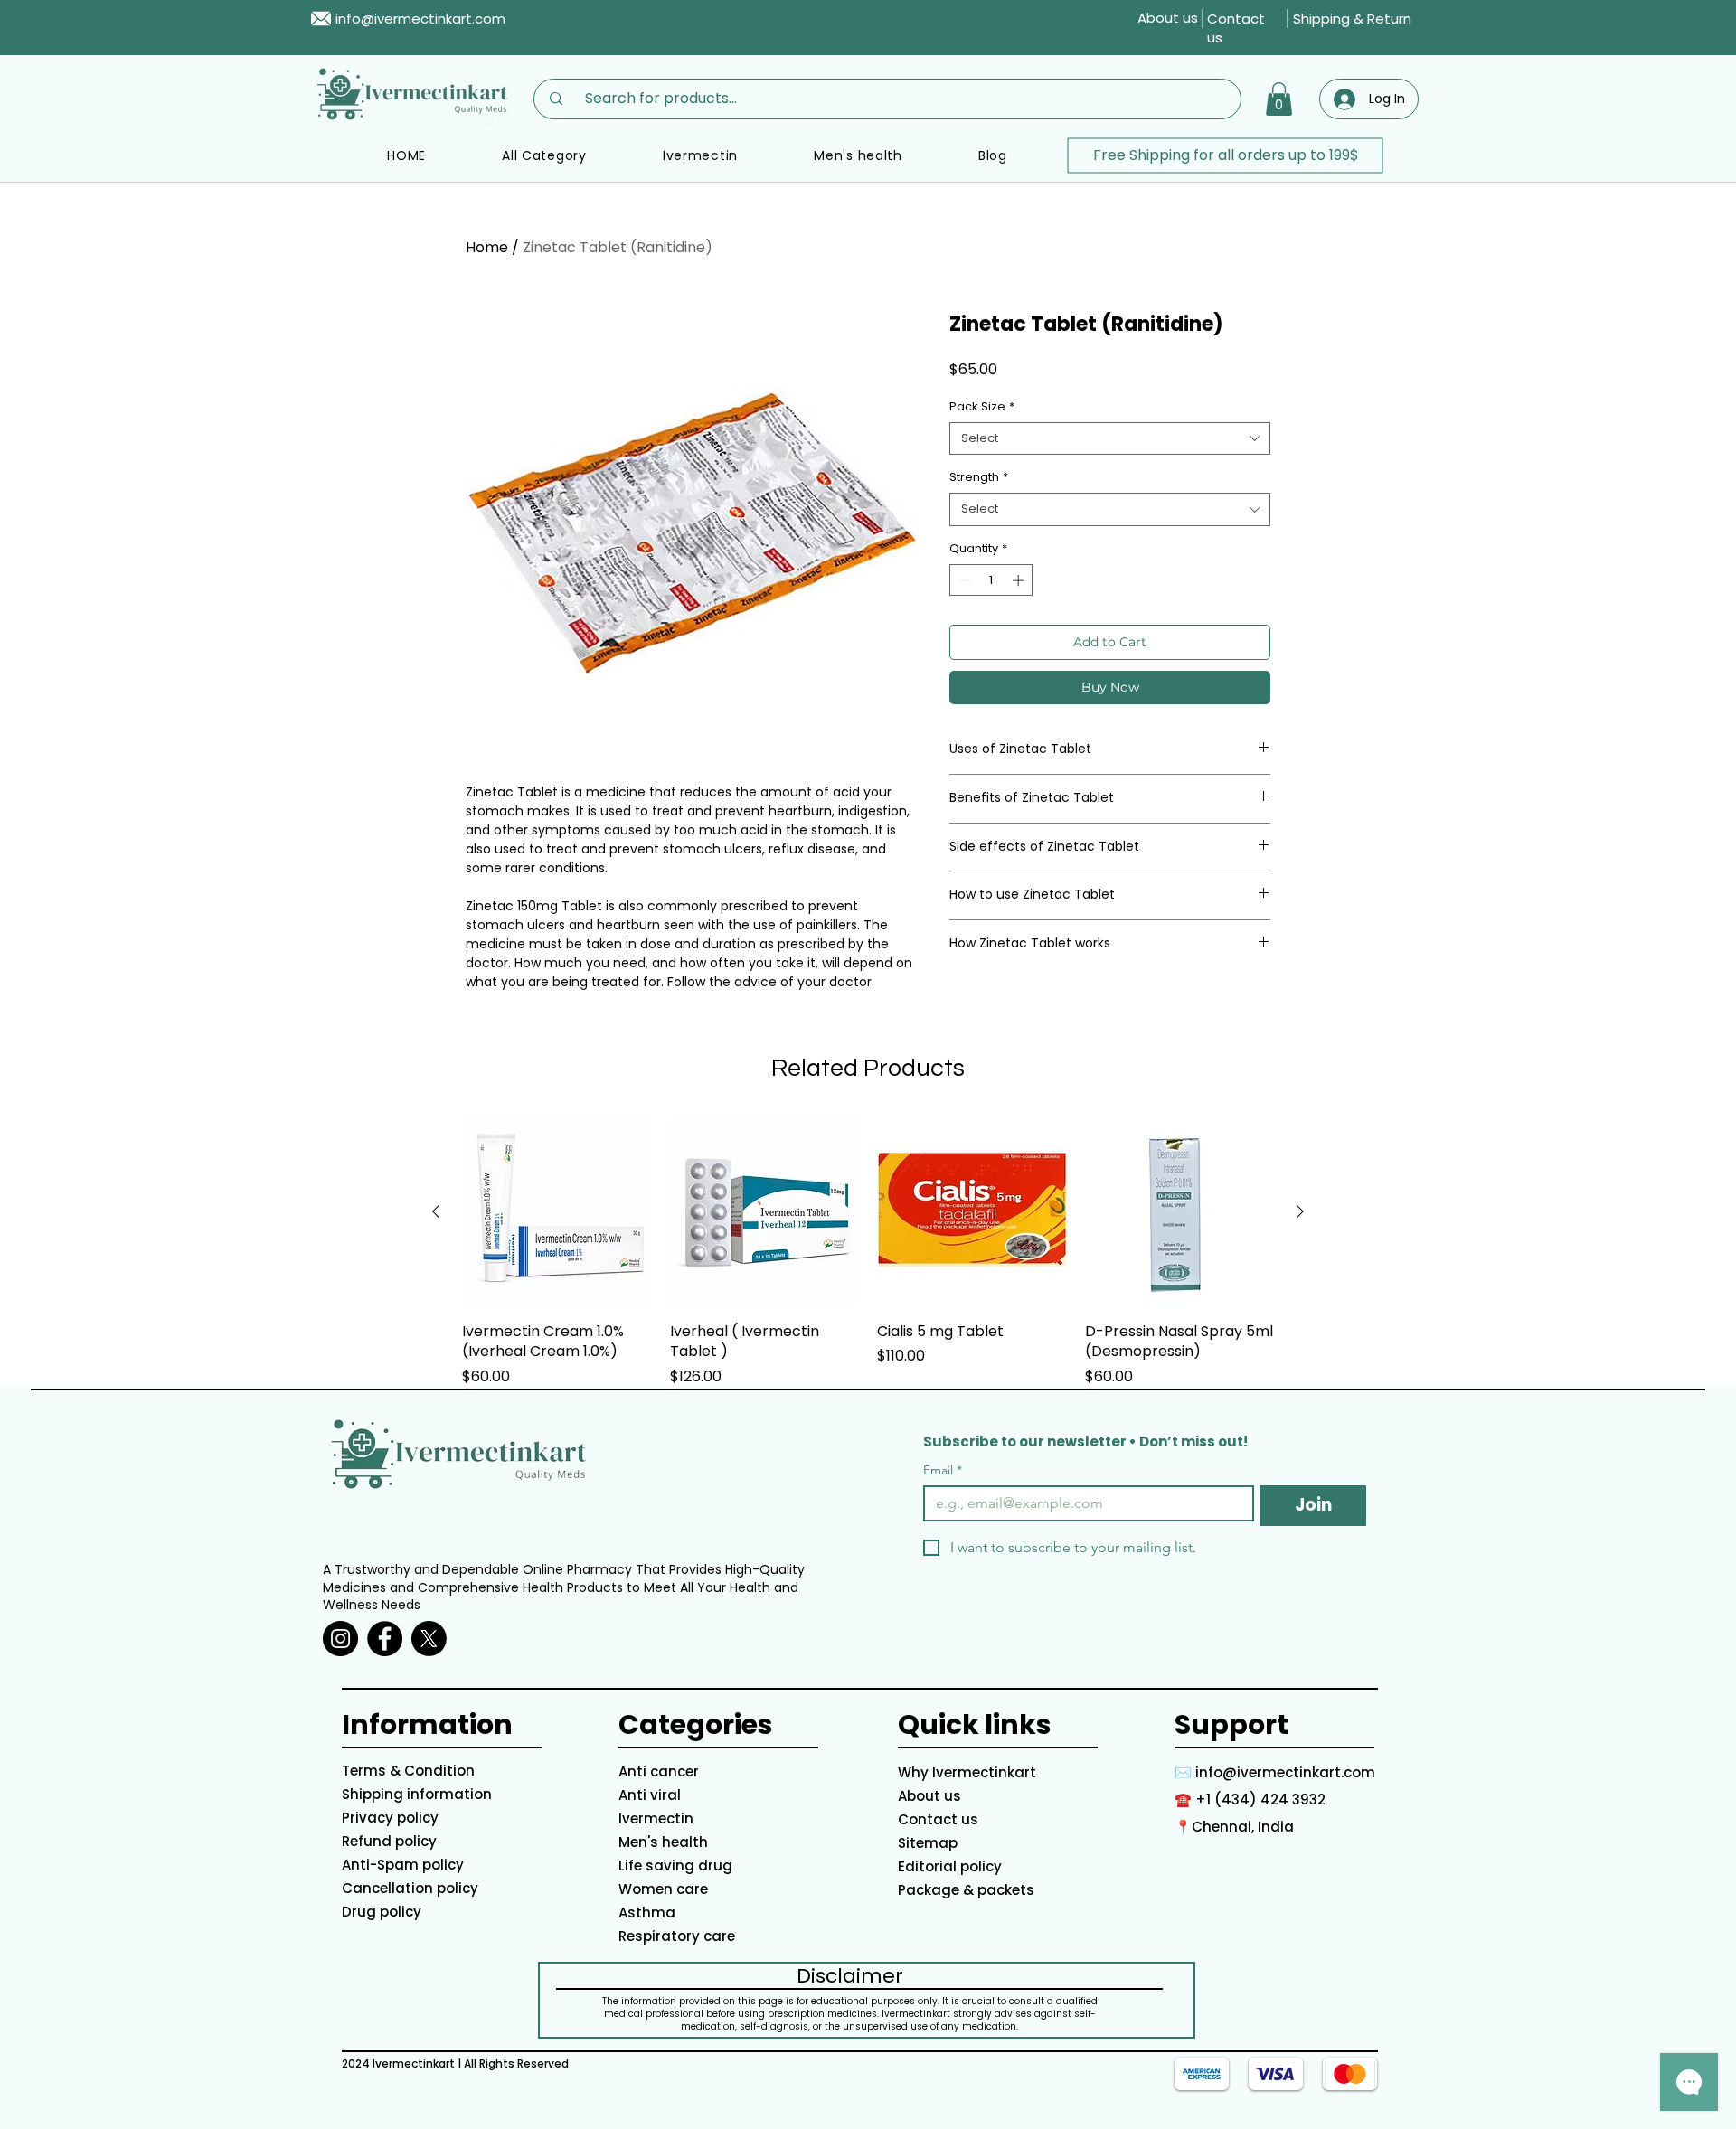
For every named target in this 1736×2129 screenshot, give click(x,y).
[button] (1279, 99)
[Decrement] (963, 580)
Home (487, 247)
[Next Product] (1300, 1211)
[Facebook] (385, 1639)
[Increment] (1020, 580)
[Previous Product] (436, 1211)
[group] (868, 1252)
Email (943, 1470)
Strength (979, 477)
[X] (429, 1639)
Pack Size (982, 407)
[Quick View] (557, 1212)
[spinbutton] (991, 580)
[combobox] (1110, 438)
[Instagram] (340, 1639)
